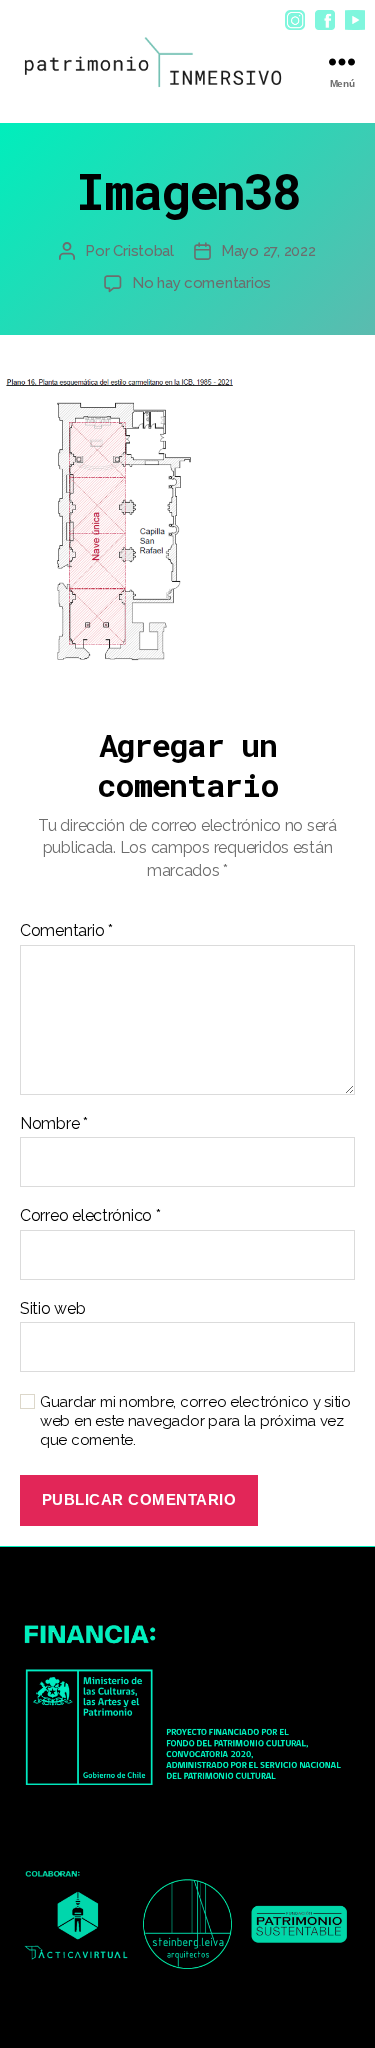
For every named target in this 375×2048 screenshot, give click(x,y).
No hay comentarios (201, 283)
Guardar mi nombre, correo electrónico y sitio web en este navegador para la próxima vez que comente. (195, 1421)
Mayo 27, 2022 (268, 251)
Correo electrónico (90, 1216)
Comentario (66, 931)
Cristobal (143, 251)
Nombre (54, 1124)
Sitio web (53, 1309)
